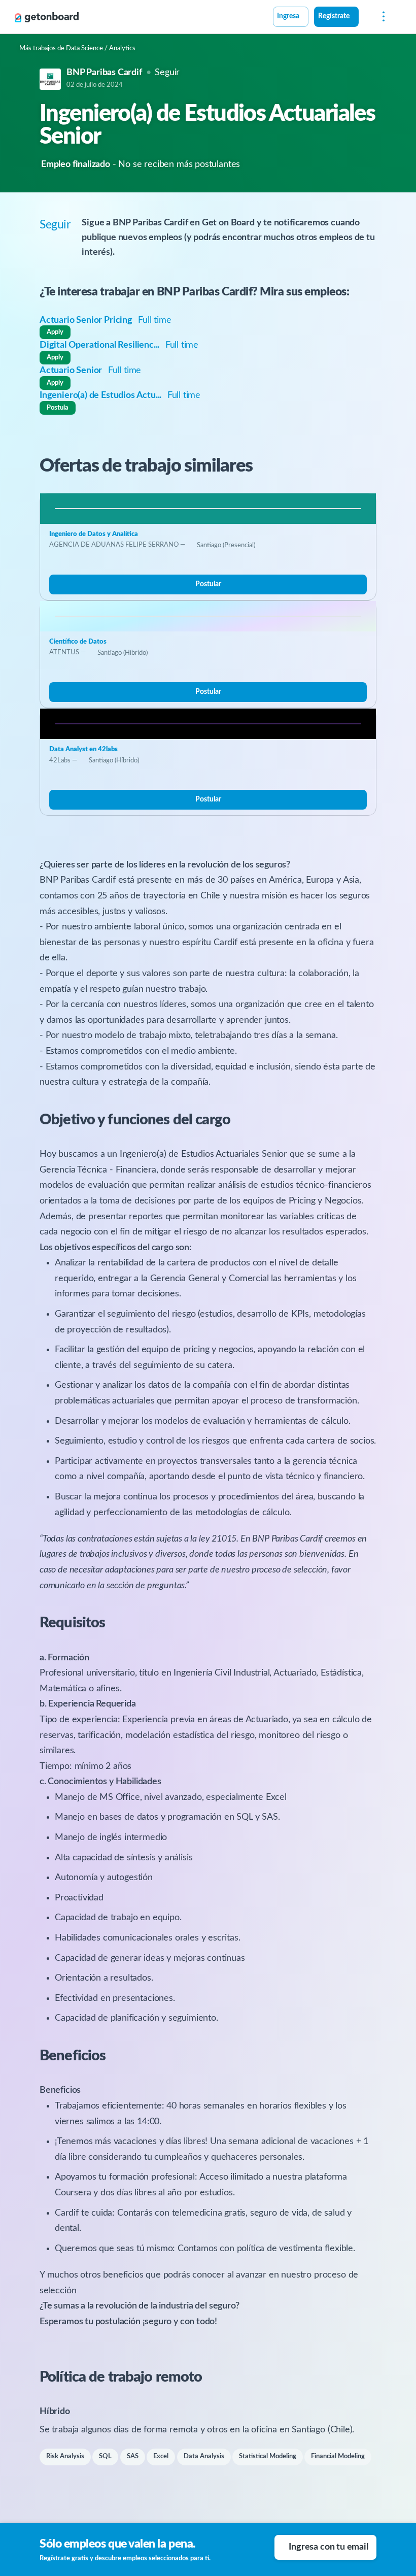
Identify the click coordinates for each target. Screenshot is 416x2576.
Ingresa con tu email (328, 2547)
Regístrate (334, 16)
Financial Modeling (338, 2456)
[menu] (381, 17)
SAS (133, 2456)
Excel (161, 2456)
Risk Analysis (65, 2456)
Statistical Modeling (268, 2456)
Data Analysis (204, 2456)
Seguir (167, 73)
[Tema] (364, 18)
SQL (105, 2456)
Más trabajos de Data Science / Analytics (77, 48)
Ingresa (288, 16)
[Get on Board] (47, 17)
